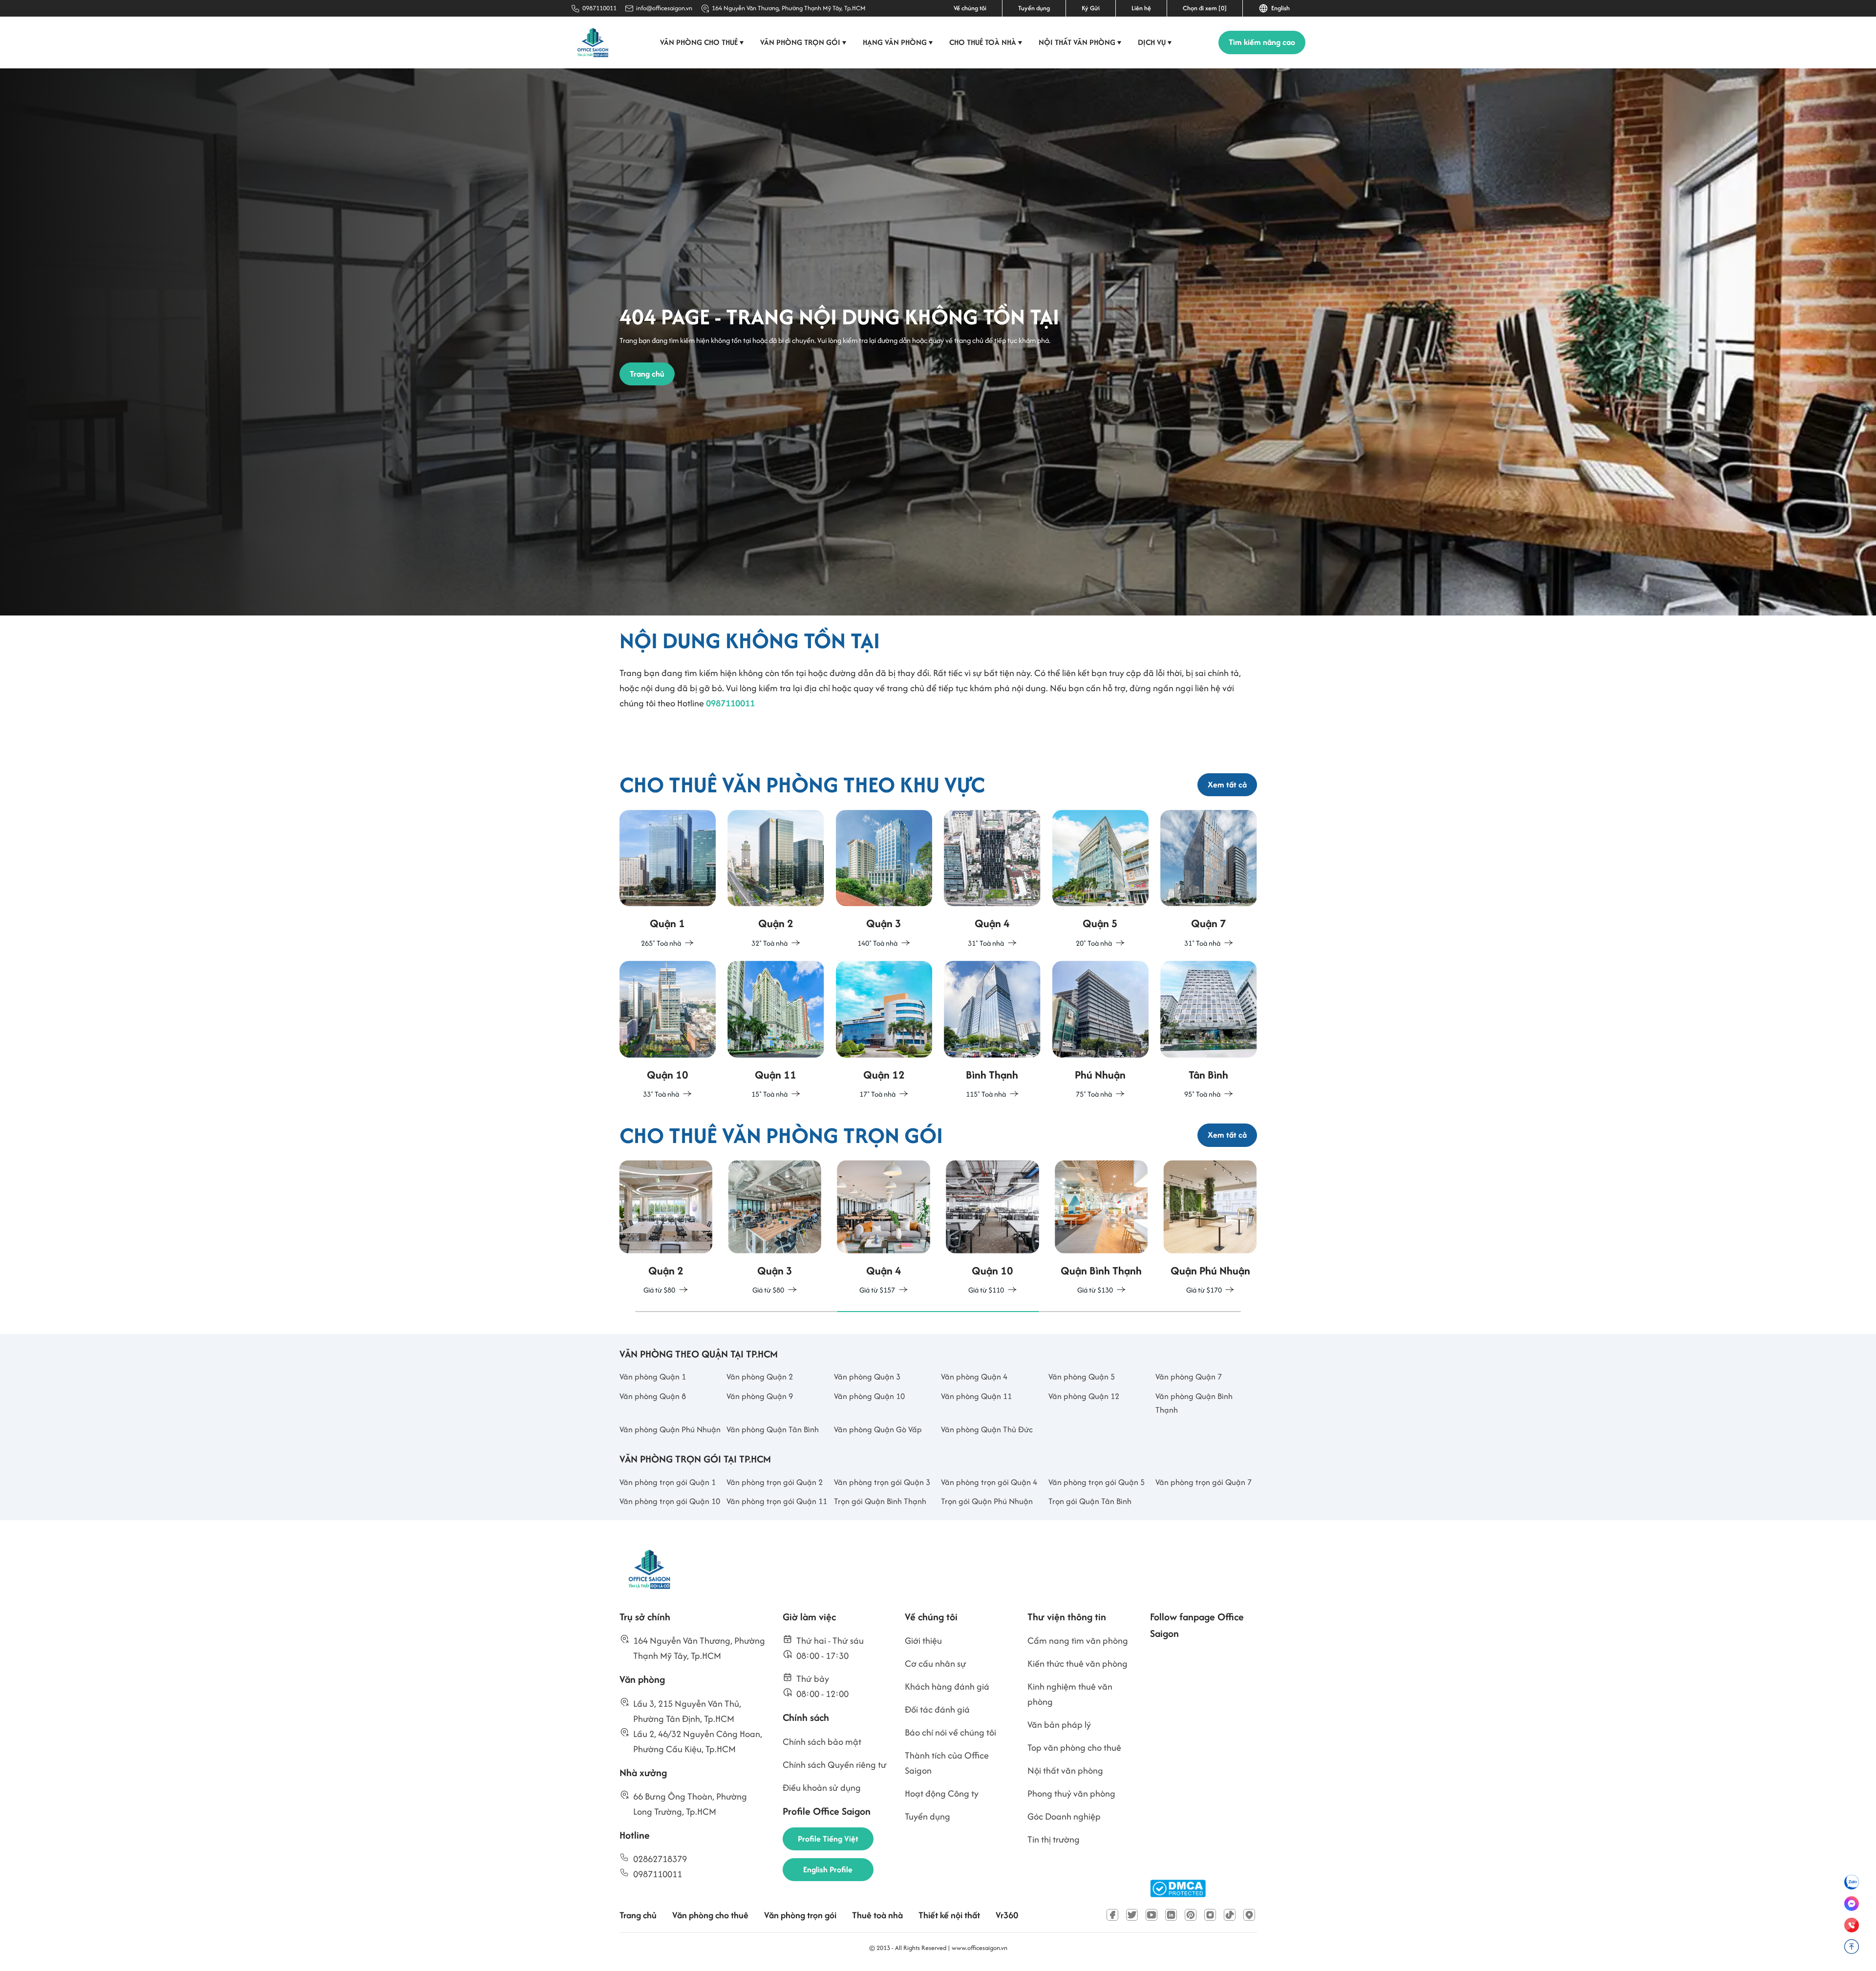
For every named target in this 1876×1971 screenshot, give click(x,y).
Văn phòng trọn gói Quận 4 (989, 1482)
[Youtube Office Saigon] (1151, 1915)
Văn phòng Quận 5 (1082, 1377)
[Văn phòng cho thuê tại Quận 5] (1101, 880)
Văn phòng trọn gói (803, 42)
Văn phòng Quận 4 (974, 1377)
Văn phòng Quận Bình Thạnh (1194, 1403)
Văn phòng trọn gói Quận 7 (1204, 1482)
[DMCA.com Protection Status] (1178, 1889)
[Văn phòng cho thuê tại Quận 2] (776, 880)
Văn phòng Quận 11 (976, 1396)
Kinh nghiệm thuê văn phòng (1070, 1694)
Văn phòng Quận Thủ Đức (987, 1429)
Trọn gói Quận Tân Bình (1090, 1501)
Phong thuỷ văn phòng (1071, 1793)
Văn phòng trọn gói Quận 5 (1097, 1482)
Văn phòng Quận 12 (1084, 1396)
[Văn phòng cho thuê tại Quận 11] (776, 1030)
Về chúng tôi (970, 8)
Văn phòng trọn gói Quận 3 (882, 1482)
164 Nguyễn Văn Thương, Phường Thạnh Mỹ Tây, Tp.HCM (789, 8)
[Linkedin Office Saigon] (1171, 1915)
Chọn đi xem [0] (1205, 8)
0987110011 (599, 8)
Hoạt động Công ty (942, 1793)
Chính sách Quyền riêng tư (835, 1765)
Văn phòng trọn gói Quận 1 (668, 1482)
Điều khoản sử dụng (822, 1788)
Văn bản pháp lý (1059, 1725)
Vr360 (1007, 1915)
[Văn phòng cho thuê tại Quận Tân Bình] (1209, 1030)
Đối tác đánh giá (937, 1709)
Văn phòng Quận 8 (653, 1396)
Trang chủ (638, 1915)
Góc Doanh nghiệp (1064, 1816)
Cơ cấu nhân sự (936, 1664)
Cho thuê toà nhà (986, 42)
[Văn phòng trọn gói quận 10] (884, 1228)
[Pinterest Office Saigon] (1191, 1915)
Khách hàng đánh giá (947, 1686)
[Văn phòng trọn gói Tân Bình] (1210, 1228)
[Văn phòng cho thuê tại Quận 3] (884, 880)
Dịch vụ (1155, 42)
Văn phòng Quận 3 (867, 1377)
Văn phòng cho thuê (702, 42)
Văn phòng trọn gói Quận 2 (775, 1482)
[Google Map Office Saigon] (1249, 1915)
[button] (736, 1312)
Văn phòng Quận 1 (653, 1377)
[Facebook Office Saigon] (1112, 1915)
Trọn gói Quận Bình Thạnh (880, 1501)
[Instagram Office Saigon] (1210, 1915)
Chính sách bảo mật (822, 1742)
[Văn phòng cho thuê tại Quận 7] (1209, 880)
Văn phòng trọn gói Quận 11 (777, 1501)
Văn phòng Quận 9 (760, 1396)
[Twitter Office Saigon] (1132, 1915)
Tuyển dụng (1034, 8)
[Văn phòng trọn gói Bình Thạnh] (992, 1228)
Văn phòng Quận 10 (869, 1396)
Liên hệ (1141, 8)
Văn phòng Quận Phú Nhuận (670, 1429)
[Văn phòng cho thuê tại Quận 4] (992, 880)
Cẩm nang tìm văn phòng (1078, 1641)
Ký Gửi (1091, 8)
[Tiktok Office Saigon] (1230, 1915)
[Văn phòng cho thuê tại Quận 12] (884, 1030)
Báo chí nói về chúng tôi (950, 1732)
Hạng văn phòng (898, 42)
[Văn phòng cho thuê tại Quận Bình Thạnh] (992, 1030)
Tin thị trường (1054, 1839)
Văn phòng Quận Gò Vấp (878, 1429)
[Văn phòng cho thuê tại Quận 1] (668, 880)
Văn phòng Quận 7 (1189, 1377)
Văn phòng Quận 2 (760, 1377)
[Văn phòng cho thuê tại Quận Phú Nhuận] (1101, 1030)
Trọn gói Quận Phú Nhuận (987, 1501)
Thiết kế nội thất (949, 1915)
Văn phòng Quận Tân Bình (773, 1429)
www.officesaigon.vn (980, 1948)
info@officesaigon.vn (664, 8)
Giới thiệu (923, 1641)
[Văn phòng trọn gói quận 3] (666, 1228)
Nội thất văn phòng (1080, 42)
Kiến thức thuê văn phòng (1077, 1664)
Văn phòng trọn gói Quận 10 (670, 1501)
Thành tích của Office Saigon (947, 1763)
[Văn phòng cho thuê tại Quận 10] (668, 1030)
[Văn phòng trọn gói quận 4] (775, 1228)
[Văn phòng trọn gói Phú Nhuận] (1101, 1228)
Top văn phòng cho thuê (1074, 1748)
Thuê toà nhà (877, 1915)
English (1279, 8)
